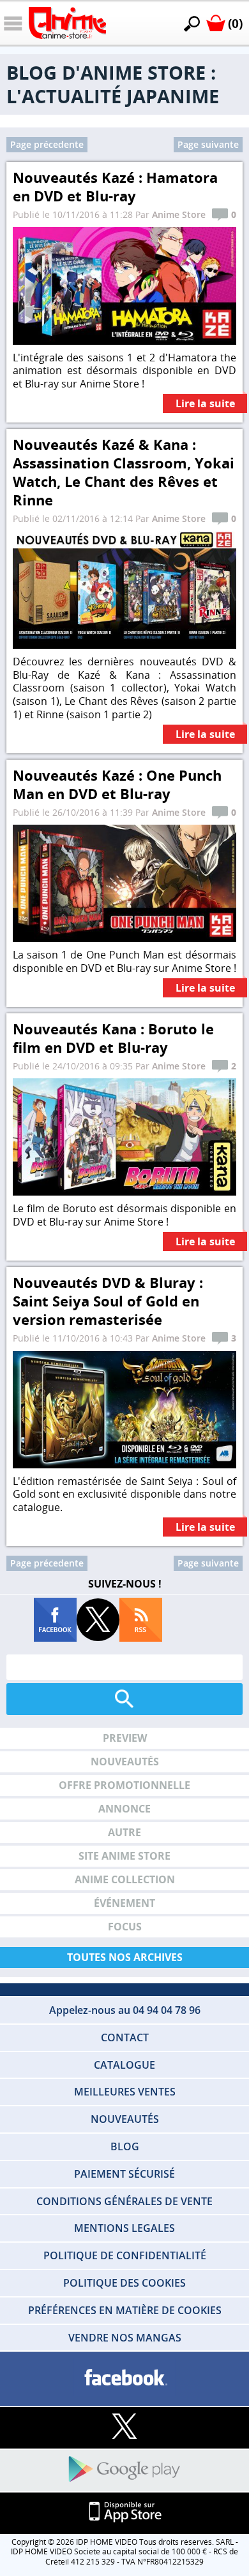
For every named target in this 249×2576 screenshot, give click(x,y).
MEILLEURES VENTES (125, 2092)
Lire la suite (205, 404)
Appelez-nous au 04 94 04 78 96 (125, 2010)
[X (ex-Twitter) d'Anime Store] (124, 2427)
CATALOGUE (124, 2065)
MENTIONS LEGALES (124, 2228)
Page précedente (47, 144)
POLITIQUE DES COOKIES (124, 2283)
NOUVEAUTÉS (125, 2119)
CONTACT (125, 2037)
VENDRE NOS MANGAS (125, 2338)
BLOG (125, 2146)
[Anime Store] (67, 23)
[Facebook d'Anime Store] (124, 2378)
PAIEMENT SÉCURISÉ (124, 2174)
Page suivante (208, 144)
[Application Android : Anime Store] (124, 2470)
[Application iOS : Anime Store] (124, 2513)
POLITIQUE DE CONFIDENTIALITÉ (125, 2255)
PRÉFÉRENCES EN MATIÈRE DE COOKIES (125, 2310)
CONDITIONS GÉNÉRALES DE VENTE (124, 2201)
